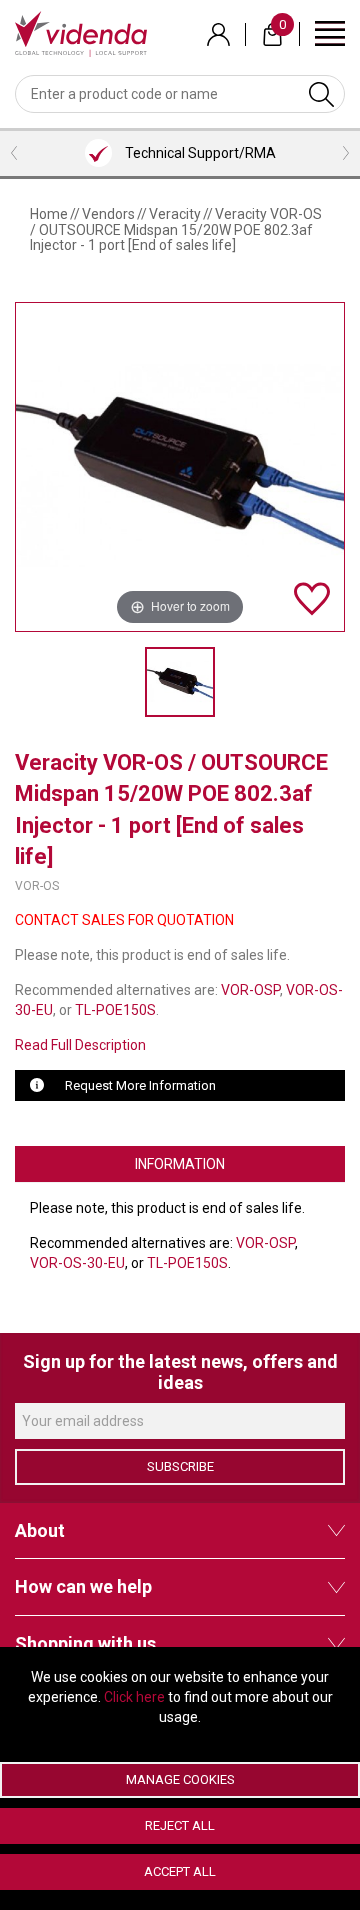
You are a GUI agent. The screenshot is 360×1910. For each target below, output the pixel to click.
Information (180, 1164)
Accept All (180, 1871)
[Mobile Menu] (330, 32)
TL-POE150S (115, 1010)
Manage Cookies (180, 1779)
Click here (134, 1697)
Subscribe (180, 1466)
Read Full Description (80, 1045)
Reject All (180, 1825)
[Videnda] (81, 33)
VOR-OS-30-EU (77, 1263)
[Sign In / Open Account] (218, 34)
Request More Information (140, 1085)
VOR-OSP (250, 990)
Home (49, 214)
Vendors (108, 214)
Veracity (175, 214)
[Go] (321, 94)
